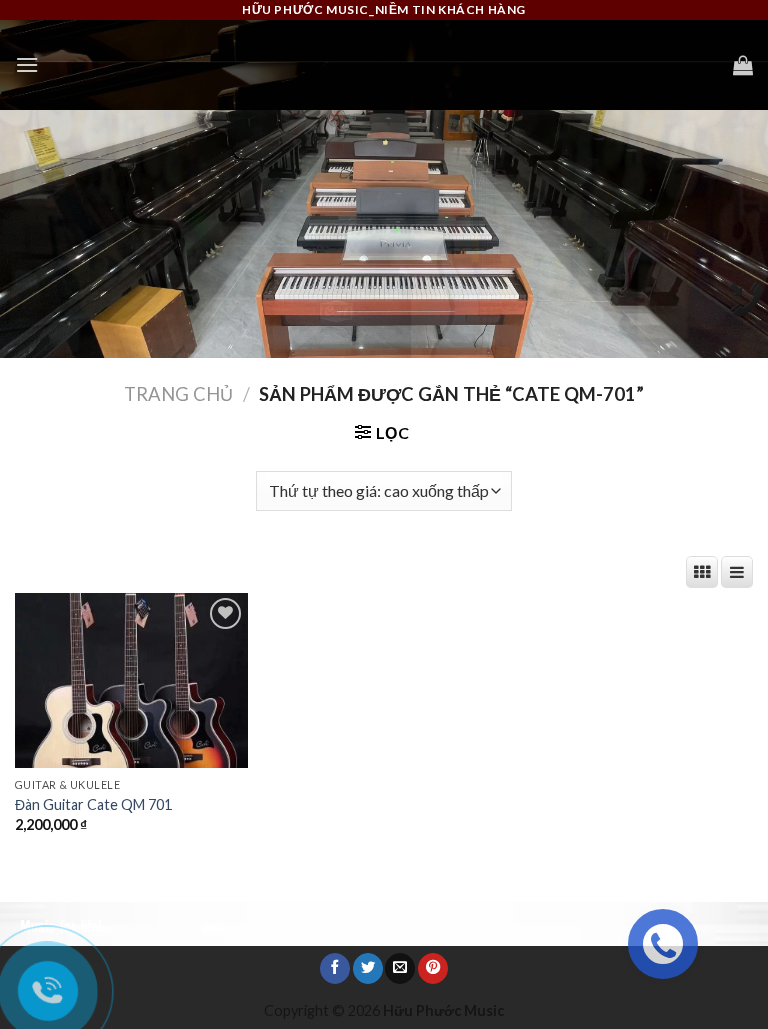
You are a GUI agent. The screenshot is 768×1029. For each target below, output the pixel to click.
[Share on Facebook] (335, 968)
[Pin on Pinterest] (433, 968)
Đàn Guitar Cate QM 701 (93, 804)
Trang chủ (178, 394)
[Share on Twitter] (368, 968)
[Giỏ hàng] (743, 65)
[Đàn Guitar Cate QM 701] (131, 680)
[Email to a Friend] (400, 968)
